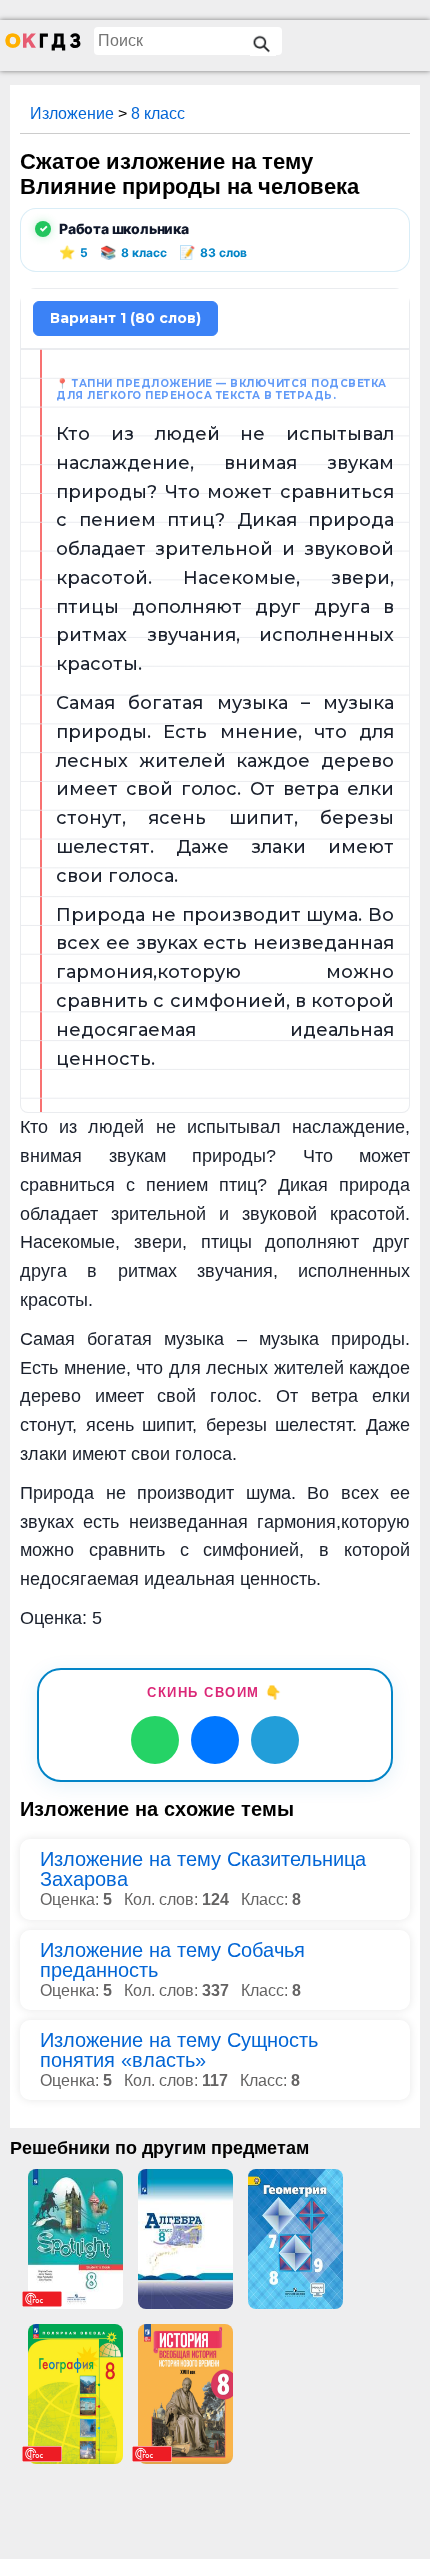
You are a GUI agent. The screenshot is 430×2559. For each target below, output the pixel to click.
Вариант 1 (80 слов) (125, 318)
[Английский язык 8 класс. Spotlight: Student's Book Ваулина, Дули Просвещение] (75, 2239)
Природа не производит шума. (209, 915)
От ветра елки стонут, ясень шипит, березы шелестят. (225, 818)
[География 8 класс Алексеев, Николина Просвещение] (75, 2394)
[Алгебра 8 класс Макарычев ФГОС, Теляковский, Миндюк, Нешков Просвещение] (185, 2239)
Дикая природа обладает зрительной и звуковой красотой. (225, 549)
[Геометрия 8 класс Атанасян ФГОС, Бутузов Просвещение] (295, 2239)
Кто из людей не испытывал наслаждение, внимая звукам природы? (225, 463)
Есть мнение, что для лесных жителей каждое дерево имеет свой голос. (225, 761)
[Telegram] (275, 1740)
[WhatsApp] (155, 1740)
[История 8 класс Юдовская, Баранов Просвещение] (185, 2394)
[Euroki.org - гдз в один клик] (43, 46)
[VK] (215, 1740)
